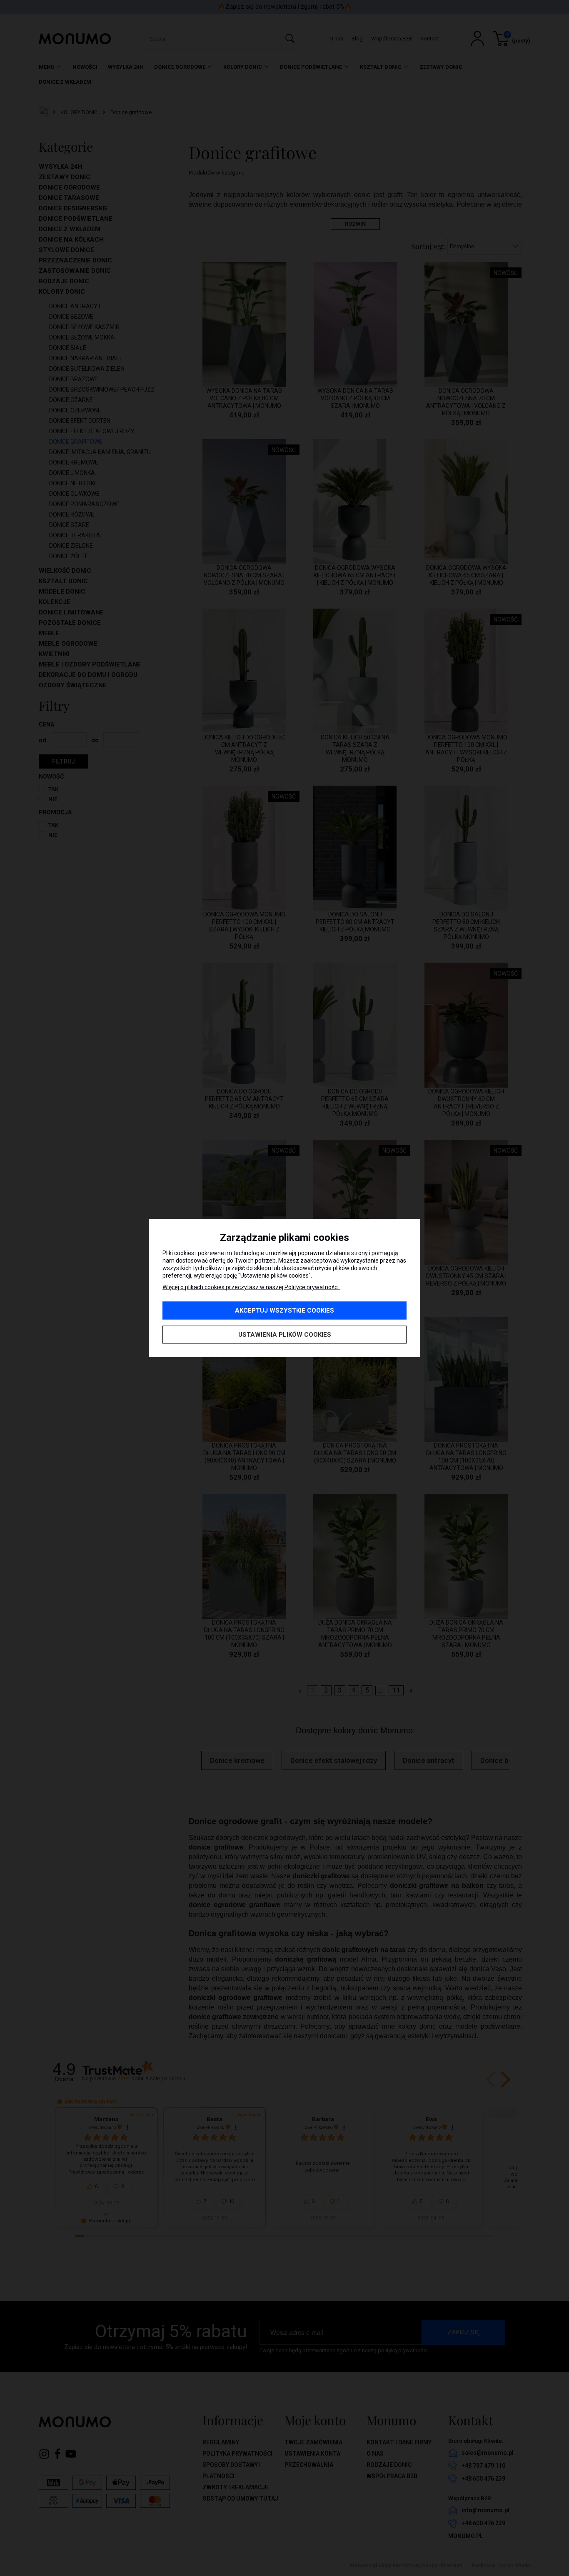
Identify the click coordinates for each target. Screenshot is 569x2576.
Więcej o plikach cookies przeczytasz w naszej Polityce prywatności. (251, 1287)
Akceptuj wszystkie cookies (284, 1310)
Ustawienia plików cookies (285, 1335)
